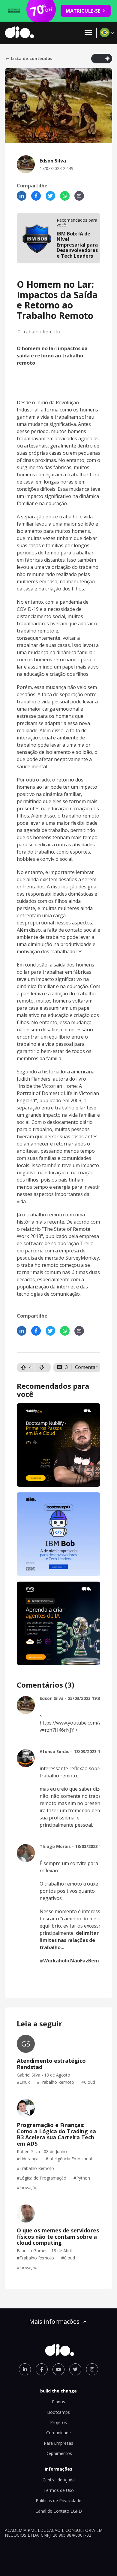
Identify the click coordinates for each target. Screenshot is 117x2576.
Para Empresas (58, 2443)
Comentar (86, 1367)
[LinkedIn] (22, 196)
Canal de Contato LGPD (59, 2511)
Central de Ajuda (59, 2480)
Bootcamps (58, 2412)
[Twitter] (50, 196)
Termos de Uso (59, 2490)
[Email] (79, 196)
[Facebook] (36, 196)
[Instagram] (92, 2369)
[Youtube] (58, 2369)
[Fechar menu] (88, 33)
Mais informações (54, 2321)
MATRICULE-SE (83, 11)
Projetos (58, 2422)
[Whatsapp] (65, 196)
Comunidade (58, 2433)
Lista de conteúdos (32, 59)
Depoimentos (59, 2453)
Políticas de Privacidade (58, 2500)
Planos (58, 2402)
